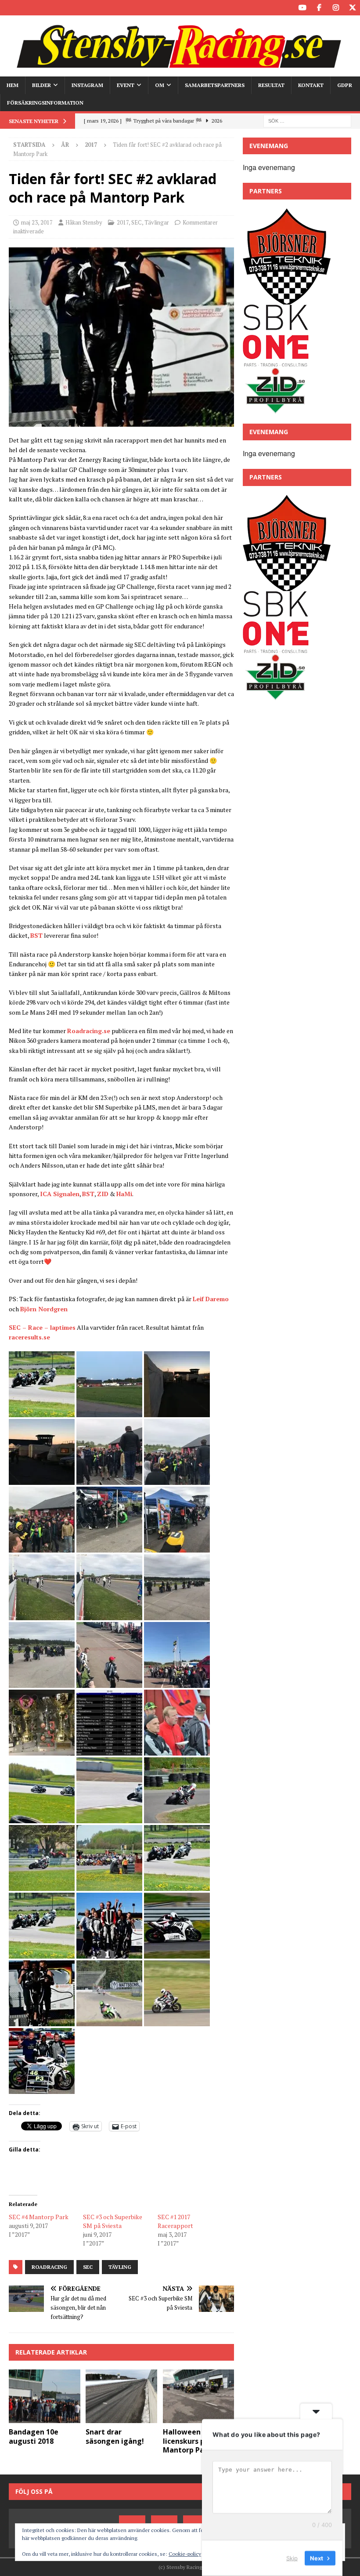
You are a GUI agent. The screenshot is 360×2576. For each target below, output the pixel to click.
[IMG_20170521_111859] (109, 1615)
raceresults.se (29, 1337)
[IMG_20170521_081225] (42, 1547)
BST (36, 935)
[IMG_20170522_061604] (42, 1818)
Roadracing (49, 2267)
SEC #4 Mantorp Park (39, 2217)
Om (160, 85)
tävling (120, 2267)
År (65, 145)
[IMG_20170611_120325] (109, 2021)
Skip (292, 2558)
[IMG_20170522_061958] (109, 1885)
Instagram (87, 85)
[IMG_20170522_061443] (177, 1750)
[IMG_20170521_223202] (109, 1750)
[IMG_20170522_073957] (177, 1953)
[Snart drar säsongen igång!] (121, 2396)
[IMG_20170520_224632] (177, 1412)
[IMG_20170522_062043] (42, 1412)
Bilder (41, 85)
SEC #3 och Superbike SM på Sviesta (113, 2221)
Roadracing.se (89, 1031)
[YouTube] (302, 8)
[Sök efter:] (307, 120)
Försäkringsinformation (45, 103)
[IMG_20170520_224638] (42, 1479)
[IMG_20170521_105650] (177, 1547)
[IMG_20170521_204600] (42, 1750)
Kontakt (311, 85)
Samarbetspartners (215, 85)
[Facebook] (319, 8)
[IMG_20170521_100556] (109, 1547)
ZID (103, 1194)
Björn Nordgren (44, 1309)
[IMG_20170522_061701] (177, 1818)
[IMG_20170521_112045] (177, 1615)
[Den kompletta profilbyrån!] (275, 410)
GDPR (345, 85)
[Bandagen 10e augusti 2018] (45, 2396)
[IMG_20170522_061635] (109, 1818)
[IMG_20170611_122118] (177, 2021)
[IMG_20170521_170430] (177, 1682)
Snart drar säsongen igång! (115, 2436)
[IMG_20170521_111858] (42, 1615)
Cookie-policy (185, 2554)
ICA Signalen (60, 1194)
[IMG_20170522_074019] (121, 421)
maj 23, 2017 (37, 222)
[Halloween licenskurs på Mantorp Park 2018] (199, 2396)
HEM (13, 85)
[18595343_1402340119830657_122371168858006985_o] (42, 2088)
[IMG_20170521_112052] (42, 1682)
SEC (137, 222)
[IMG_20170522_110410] (177, 1885)
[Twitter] (352, 8)
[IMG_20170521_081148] (109, 1479)
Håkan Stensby (84, 222)
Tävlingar (157, 222)
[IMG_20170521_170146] (109, 1682)
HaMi (124, 1194)
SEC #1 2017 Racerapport (175, 2221)
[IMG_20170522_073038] (109, 1953)
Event (126, 85)
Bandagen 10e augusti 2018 (34, 2436)
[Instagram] (336, 8)
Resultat (271, 85)
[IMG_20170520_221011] (109, 1412)
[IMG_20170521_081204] (177, 1479)
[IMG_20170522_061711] (42, 1885)
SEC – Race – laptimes (42, 1327)
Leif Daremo (211, 1299)
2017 (123, 222)
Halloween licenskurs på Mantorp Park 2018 (196, 2441)
